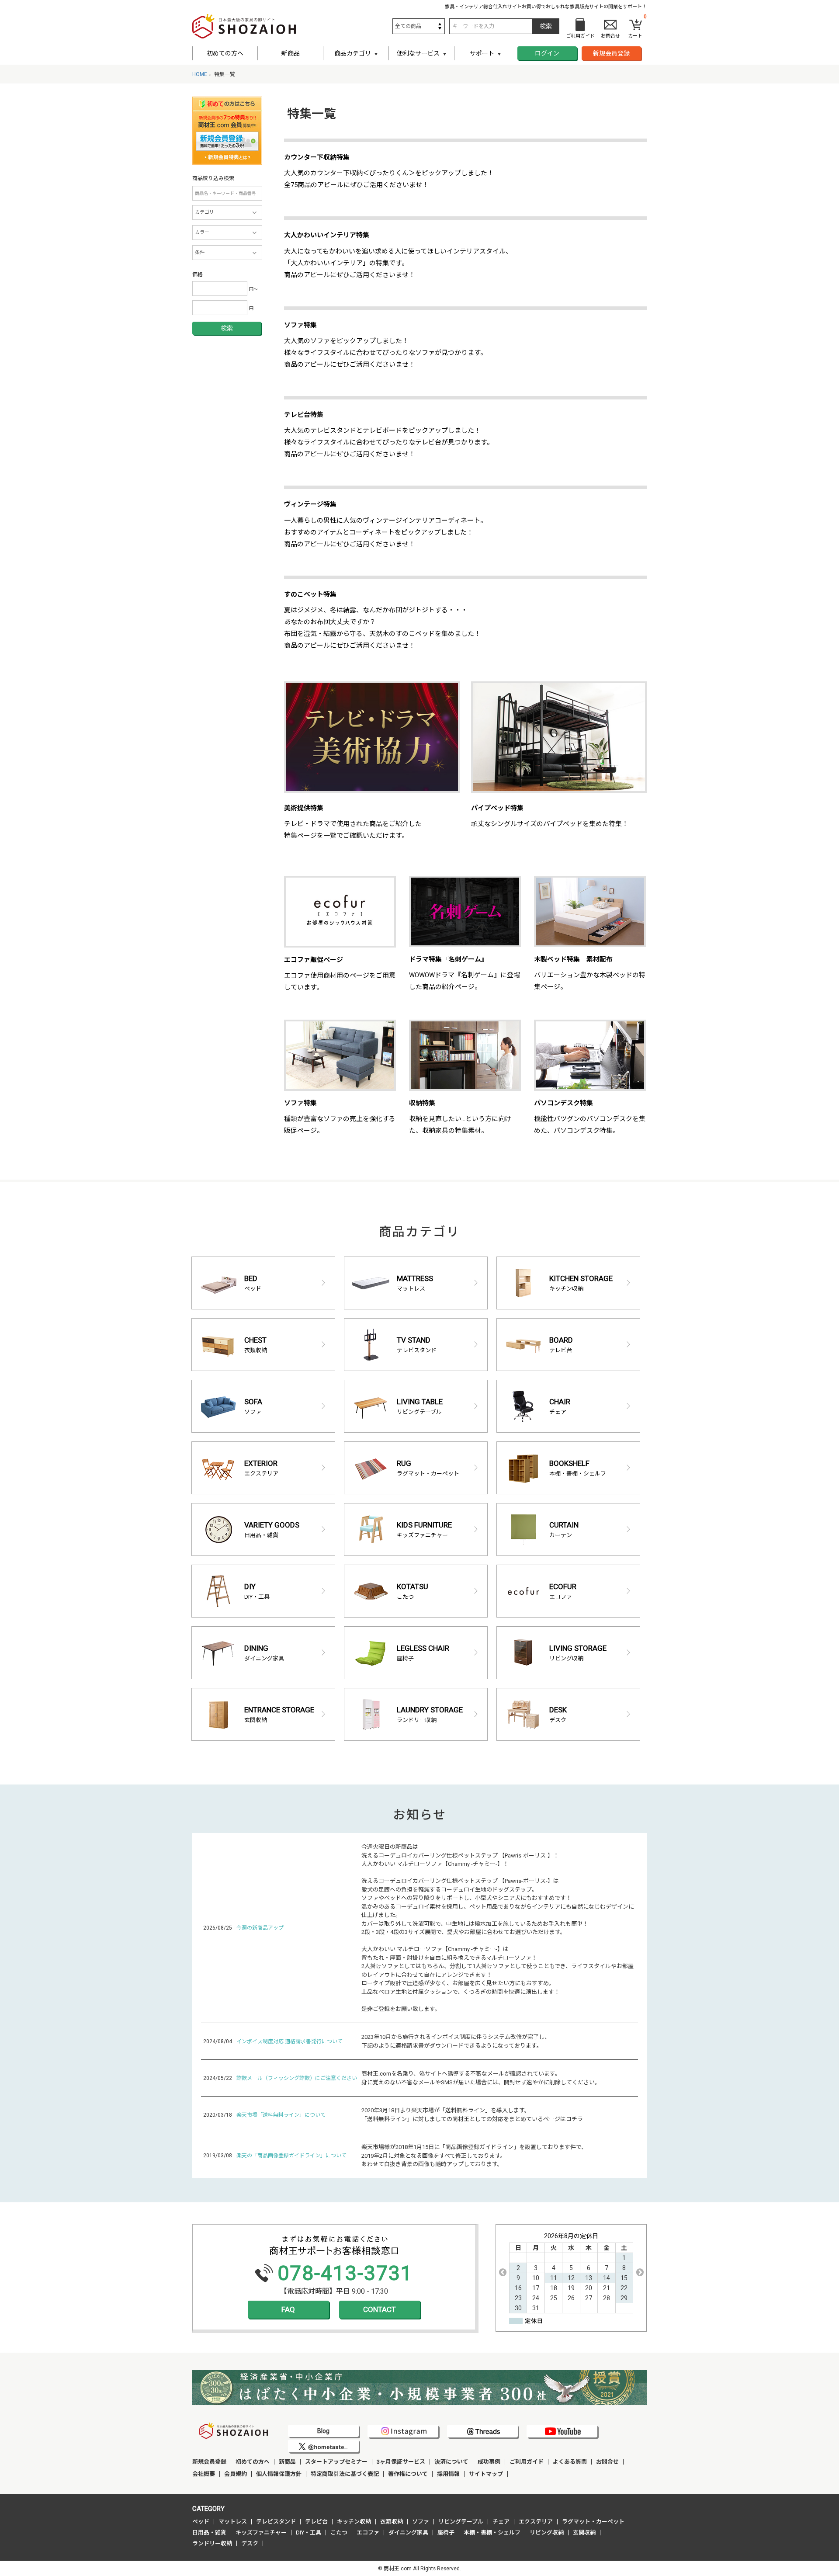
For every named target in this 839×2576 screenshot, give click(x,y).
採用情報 (448, 2474)
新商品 (291, 53)
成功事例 (489, 2462)
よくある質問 (570, 2462)
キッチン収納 (354, 2522)
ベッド (201, 2522)
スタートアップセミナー (336, 2462)
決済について (451, 2462)
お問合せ (607, 2462)
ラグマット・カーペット (593, 2522)
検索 (227, 328)
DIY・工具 (309, 2533)
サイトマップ (486, 2474)
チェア (501, 2522)
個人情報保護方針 (279, 2474)
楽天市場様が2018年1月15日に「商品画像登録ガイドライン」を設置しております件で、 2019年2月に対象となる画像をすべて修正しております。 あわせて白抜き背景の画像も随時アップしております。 (474, 2156)
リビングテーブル (461, 2522)
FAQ (288, 2309)
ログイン (547, 53)
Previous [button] (503, 2272)
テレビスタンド (276, 2522)
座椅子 (446, 2533)
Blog (323, 2431)
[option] (571, 2272)
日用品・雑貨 (209, 2533)
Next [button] (640, 2272)
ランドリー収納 (212, 2543)
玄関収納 (584, 2533)
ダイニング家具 (408, 2533)
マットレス (233, 2522)
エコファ (368, 2533)
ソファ (421, 2522)
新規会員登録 (611, 53)
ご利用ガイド (527, 2462)
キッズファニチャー (261, 2533)
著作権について (408, 2474)
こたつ (339, 2533)
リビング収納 (547, 2533)
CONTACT (380, 2309)
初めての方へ (225, 53)
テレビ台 (316, 2522)
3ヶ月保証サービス (401, 2462)
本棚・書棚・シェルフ (492, 2533)
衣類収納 (392, 2522)
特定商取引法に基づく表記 (345, 2474)
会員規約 (236, 2474)
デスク (250, 2543)
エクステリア (536, 2522)
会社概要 (204, 2474)
